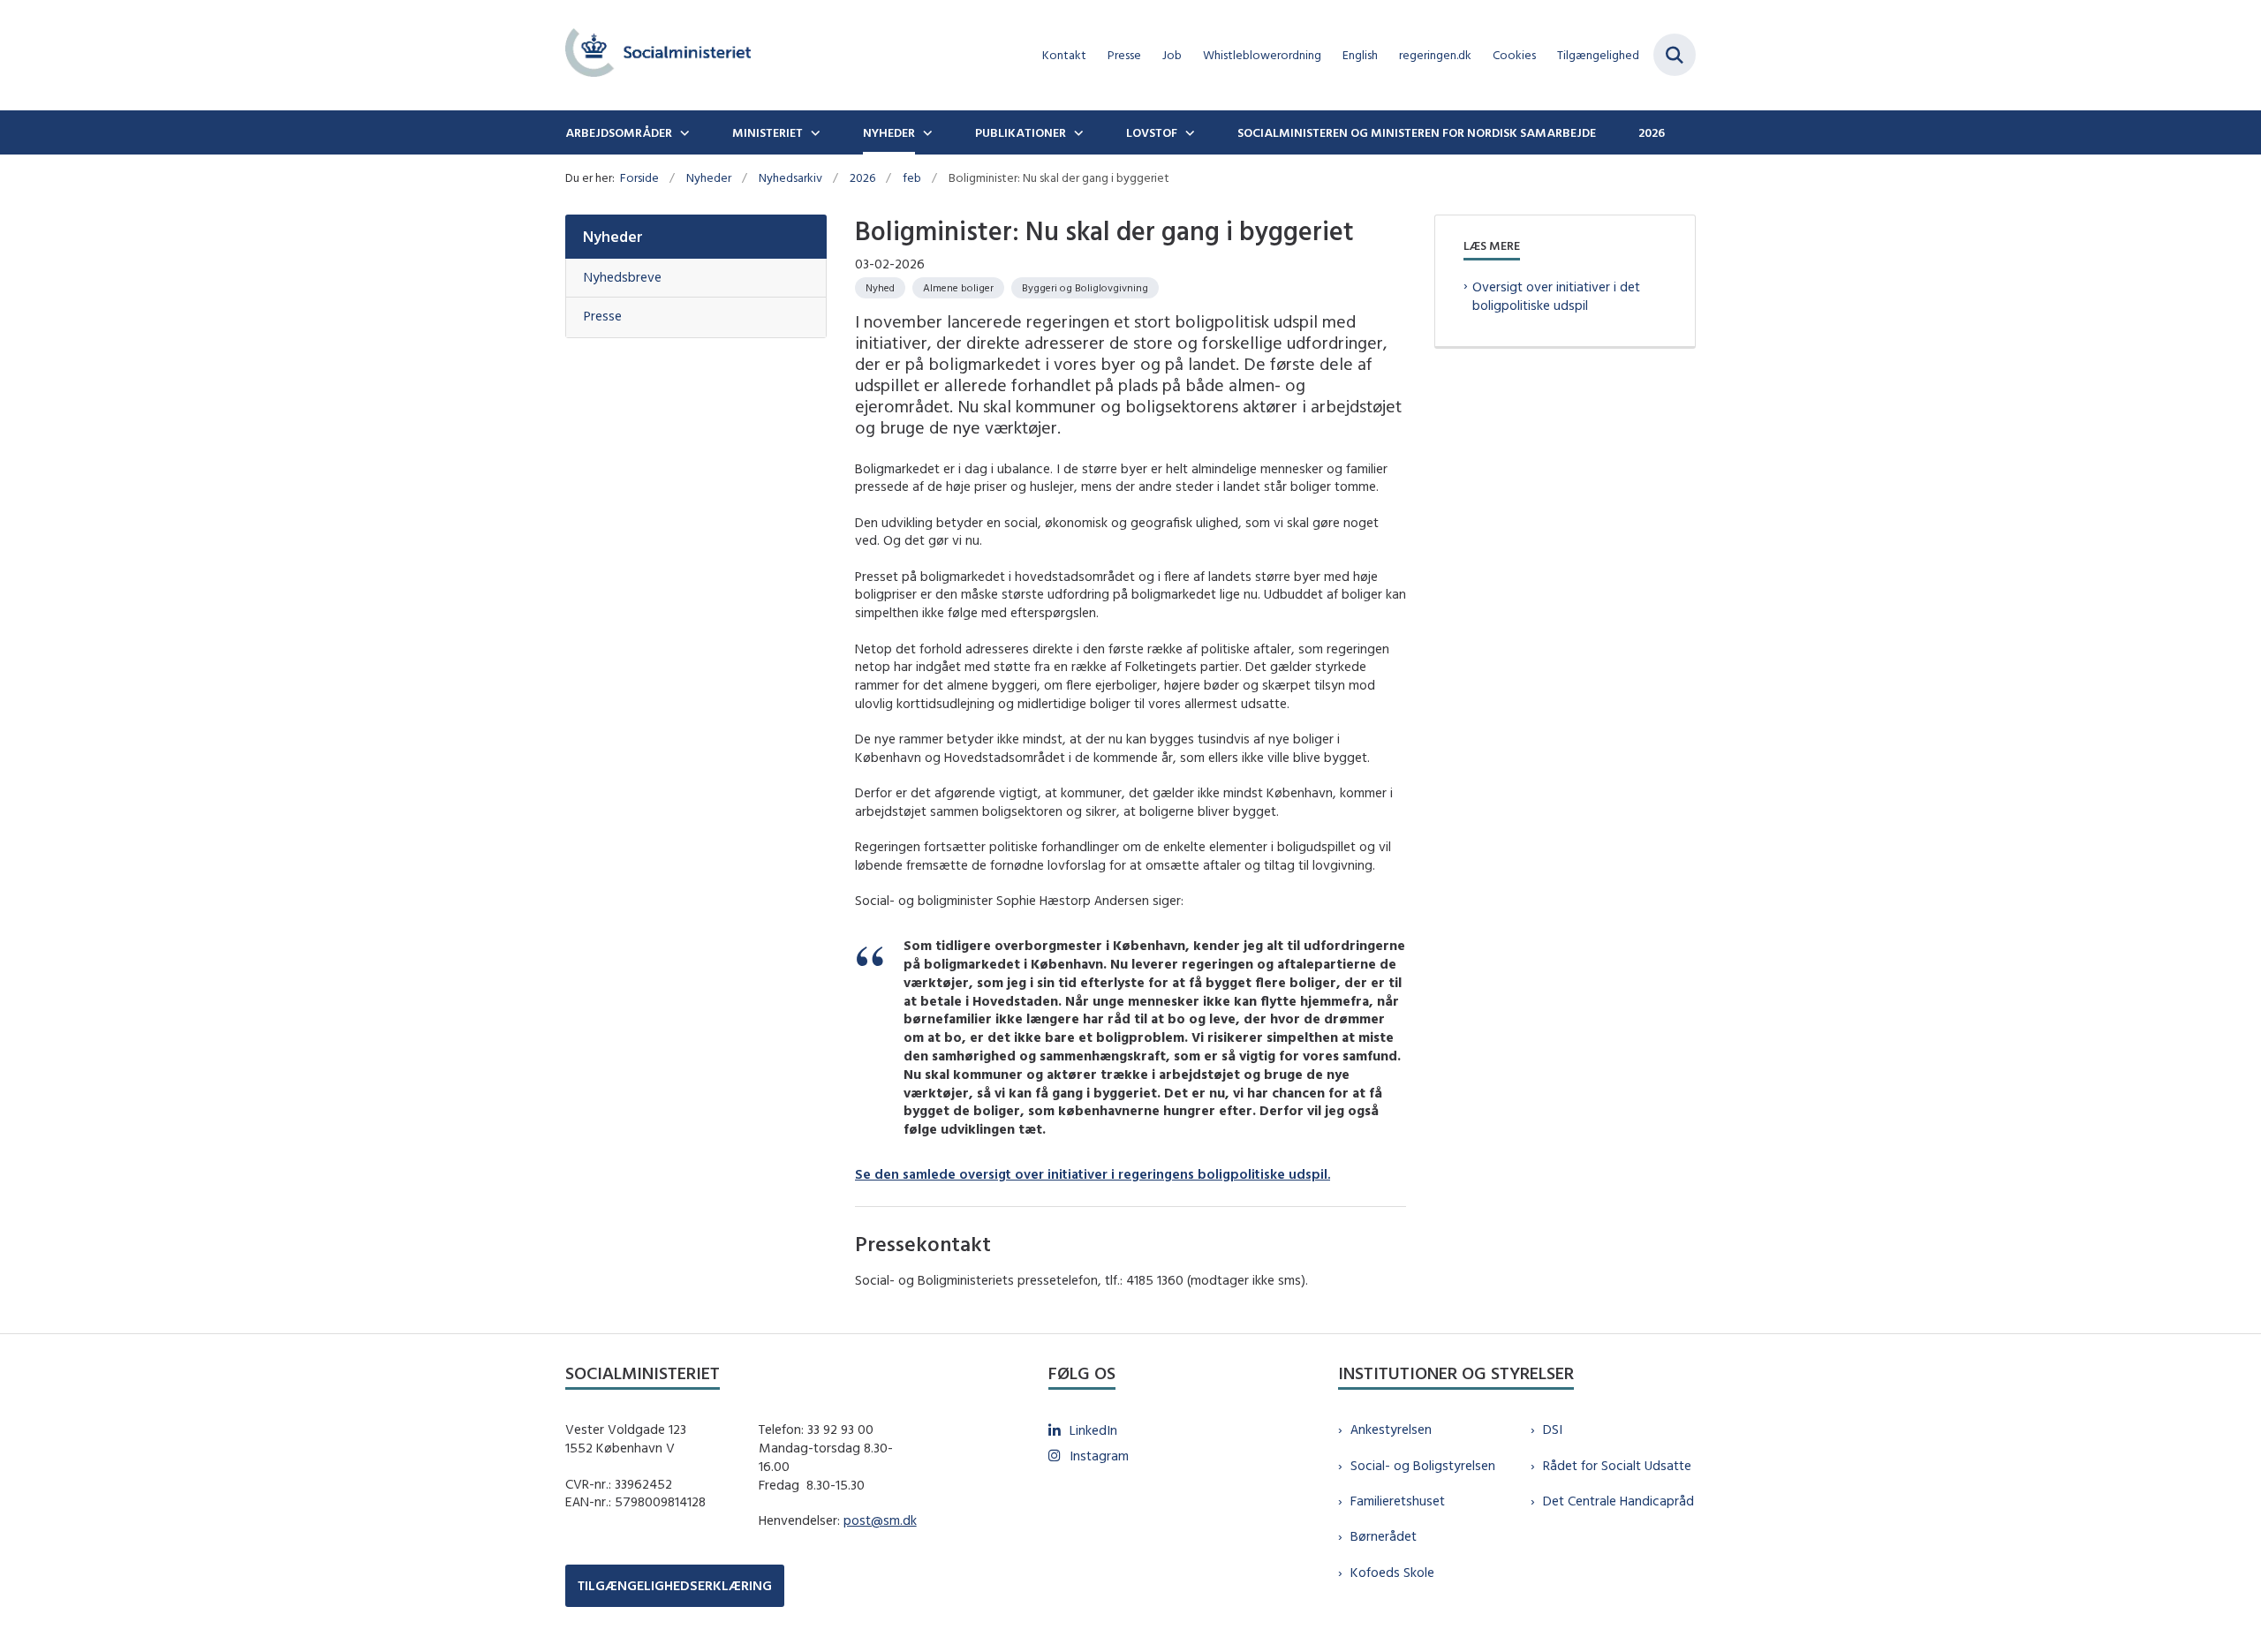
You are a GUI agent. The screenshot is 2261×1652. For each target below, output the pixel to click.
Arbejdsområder (619, 132)
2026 (1652, 132)
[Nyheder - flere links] (926, 132)
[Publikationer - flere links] (1077, 132)
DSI (1553, 1429)
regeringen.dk (1435, 55)
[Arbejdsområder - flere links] (683, 132)
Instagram (1099, 1456)
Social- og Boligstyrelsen (1423, 1465)
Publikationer (1021, 132)
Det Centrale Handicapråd (1618, 1501)
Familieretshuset (1398, 1501)
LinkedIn (1093, 1430)
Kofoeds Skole (1392, 1572)
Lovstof (1152, 132)
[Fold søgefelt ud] (1675, 55)
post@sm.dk (880, 1520)
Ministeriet (768, 132)
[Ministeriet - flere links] (813, 132)
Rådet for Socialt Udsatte (1617, 1465)
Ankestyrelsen (1391, 1429)
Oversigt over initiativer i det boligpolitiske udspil (1556, 296)
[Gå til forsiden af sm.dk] (658, 55)
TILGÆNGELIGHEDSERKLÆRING (675, 1585)
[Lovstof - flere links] (1188, 132)
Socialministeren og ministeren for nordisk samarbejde (1417, 132)
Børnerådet (1384, 1536)
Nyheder (889, 132)
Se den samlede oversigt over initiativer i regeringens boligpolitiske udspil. (1093, 1174)
